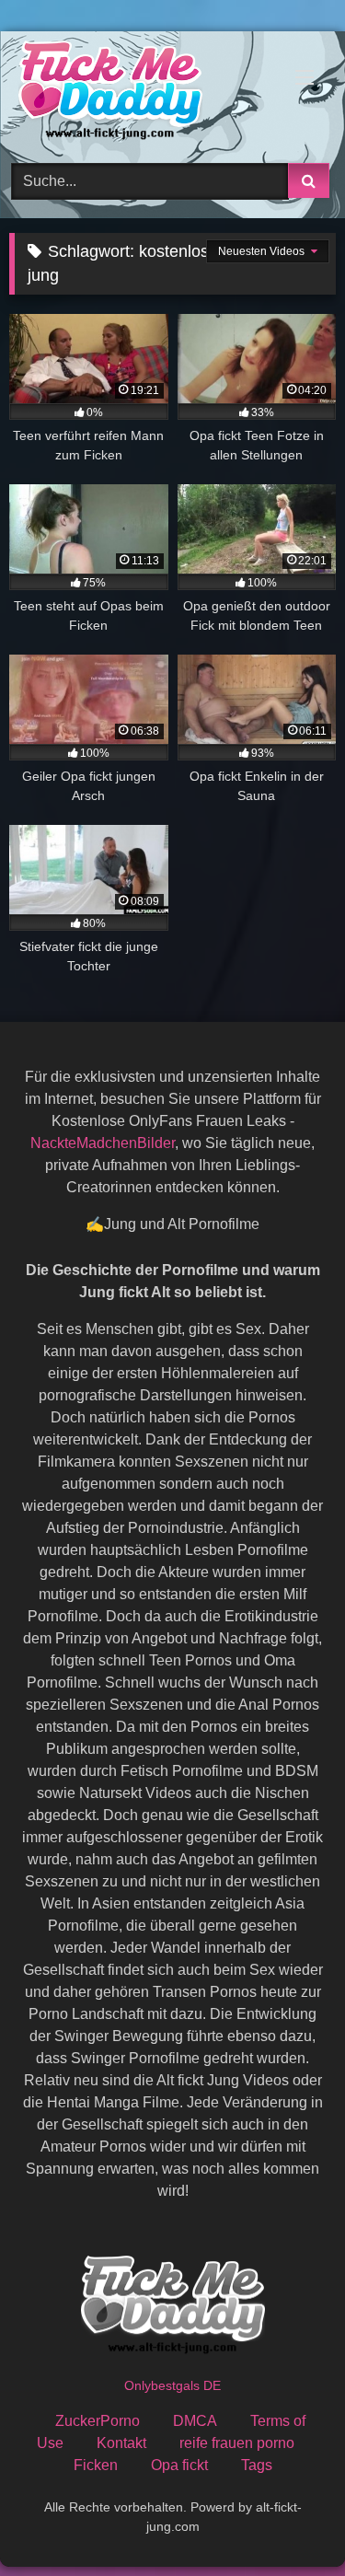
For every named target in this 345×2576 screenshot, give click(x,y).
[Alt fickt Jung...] (142, 94)
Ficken (96, 2465)
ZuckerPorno (98, 2421)
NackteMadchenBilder (103, 1143)
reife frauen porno (237, 2443)
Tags (257, 2465)
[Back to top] (288, 2521)
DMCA (195, 2421)
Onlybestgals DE (172, 2385)
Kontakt (121, 2443)
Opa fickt (179, 2465)
